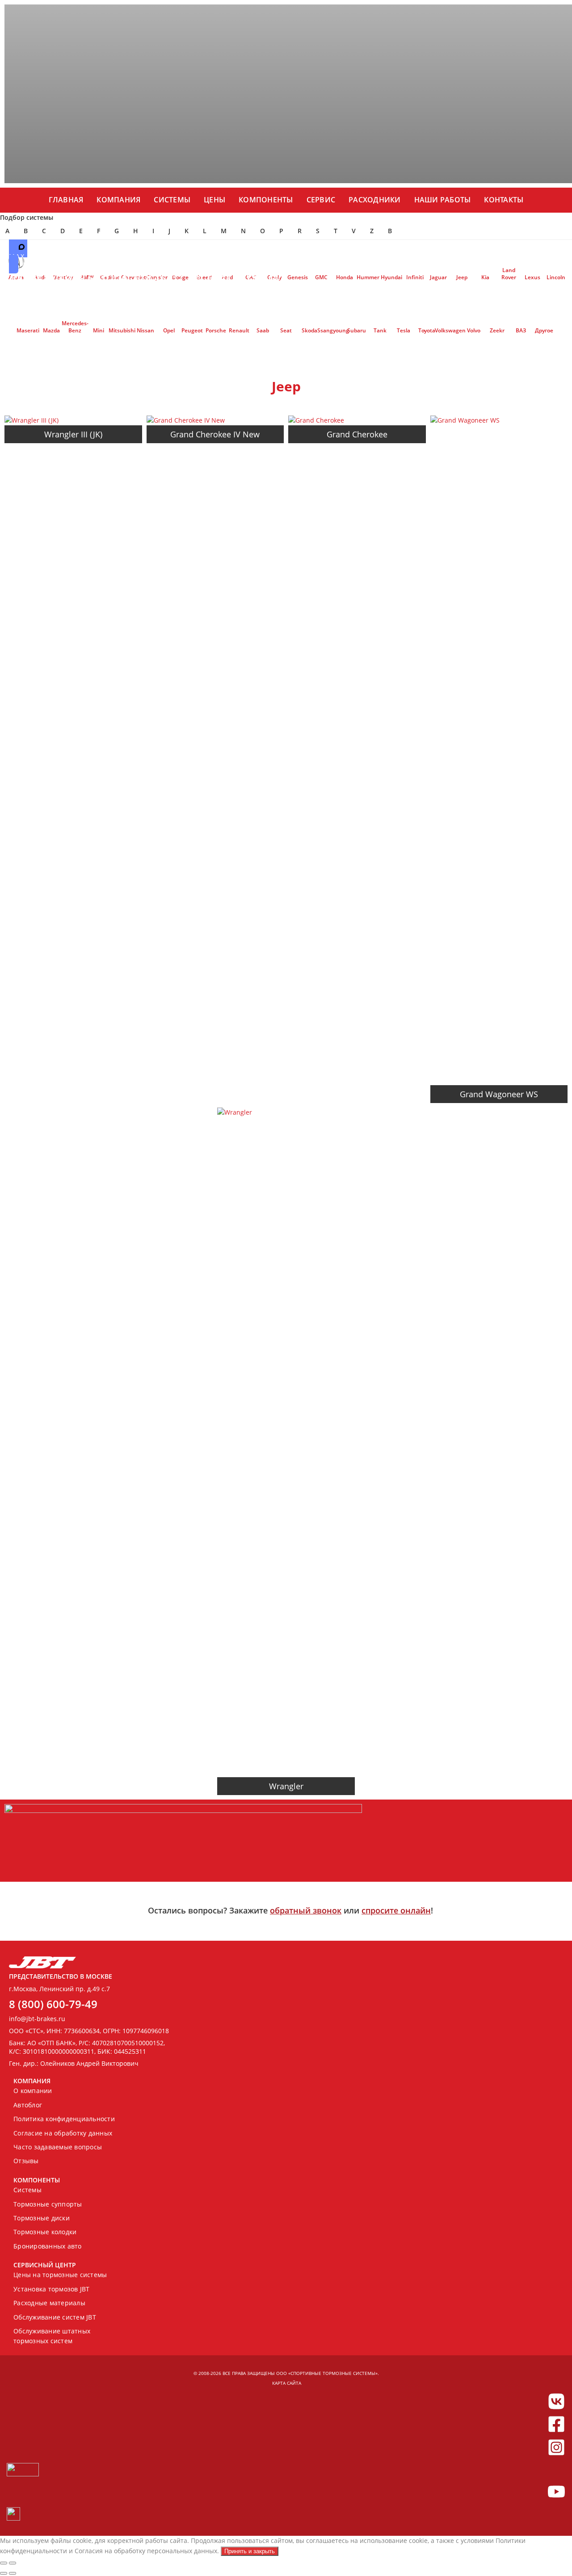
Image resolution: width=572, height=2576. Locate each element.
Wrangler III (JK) (73, 434)
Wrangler (286, 1786)
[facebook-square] (556, 2424)
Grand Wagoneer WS (499, 1094)
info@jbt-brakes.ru (37, 2019)
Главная (66, 200)
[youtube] (556, 2492)
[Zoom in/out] (13, 2563)
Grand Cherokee (357, 434)
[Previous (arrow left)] (4, 2573)
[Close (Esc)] (4, 2563)
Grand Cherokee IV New (215, 434)
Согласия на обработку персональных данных (146, 2551)
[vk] (556, 2401)
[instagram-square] (556, 2447)
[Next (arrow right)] (13, 2573)
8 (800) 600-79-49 (53, 2004)
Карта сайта (287, 2383)
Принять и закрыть (250, 2551)
